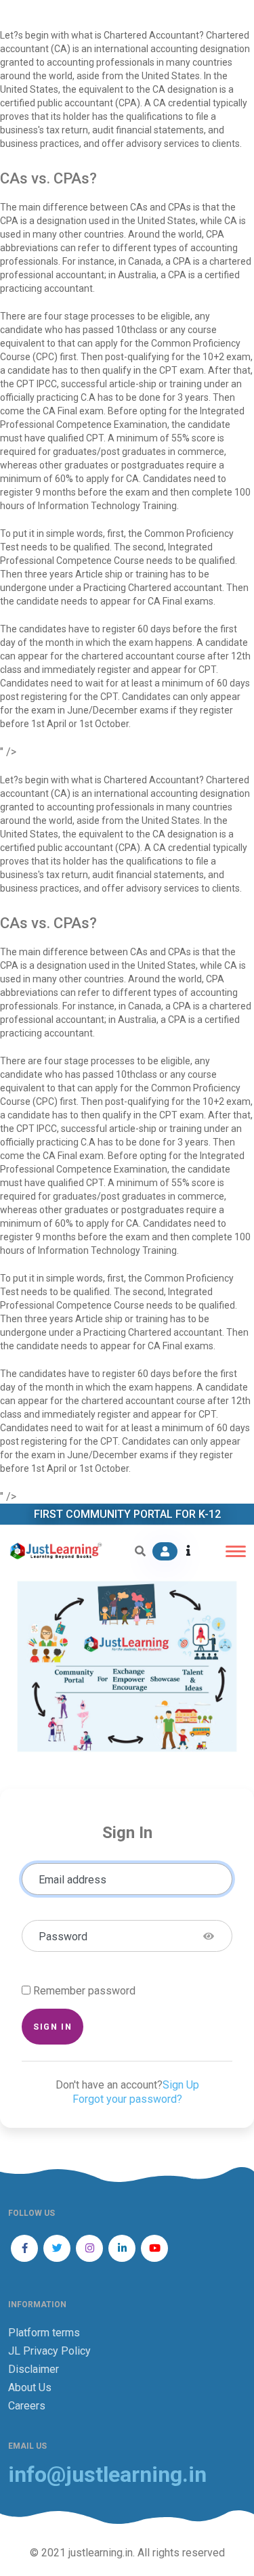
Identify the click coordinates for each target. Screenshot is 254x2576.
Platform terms (44, 2333)
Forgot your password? (127, 2099)
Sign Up (181, 2085)
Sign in (52, 2027)
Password (63, 1937)
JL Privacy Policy (49, 2351)
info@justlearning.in (107, 2475)
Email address (72, 1880)
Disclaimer (34, 2369)
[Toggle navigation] (236, 1551)
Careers (27, 2406)
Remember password (84, 1991)
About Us (30, 2387)
